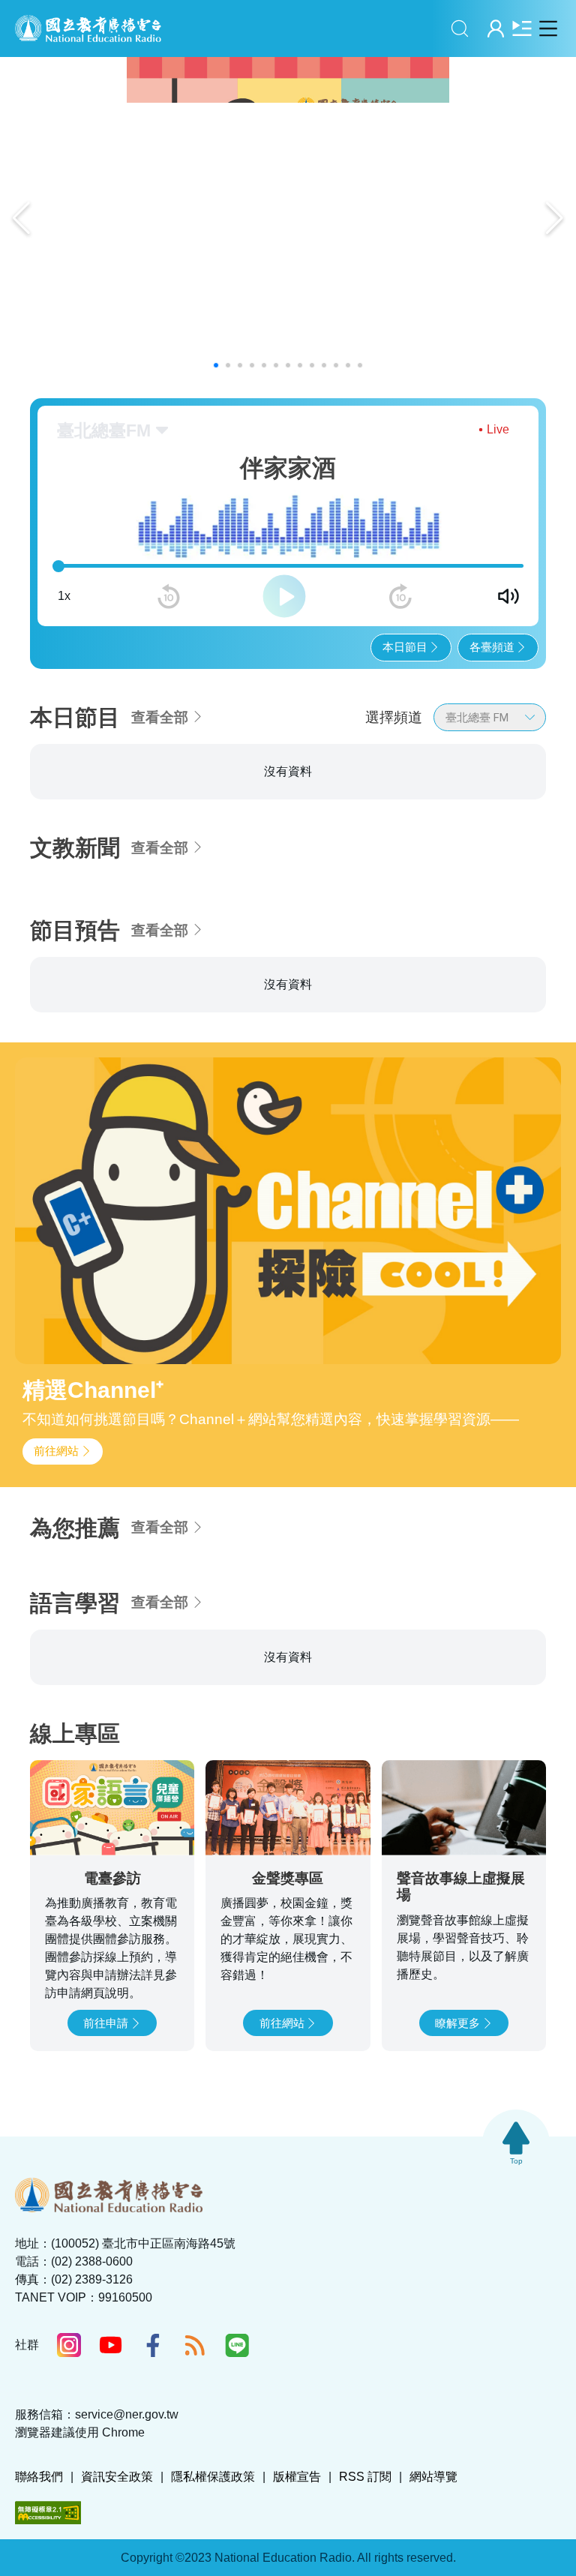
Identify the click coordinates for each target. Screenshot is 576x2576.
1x (64, 596)
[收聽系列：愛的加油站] (288, 852)
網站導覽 (433, 2556)
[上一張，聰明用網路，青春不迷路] (21, 218)
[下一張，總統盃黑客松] (555, 218)
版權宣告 (297, 2556)
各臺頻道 (492, 647)
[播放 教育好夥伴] (522, 879)
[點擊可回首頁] (88, 28)
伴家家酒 (70, 789)
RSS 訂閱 (365, 2556)
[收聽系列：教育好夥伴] (463, 852)
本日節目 (405, 647)
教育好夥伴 (430, 789)
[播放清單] (522, 28)
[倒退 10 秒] (169, 596)
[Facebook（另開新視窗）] (153, 2425)
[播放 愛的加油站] (345, 879)
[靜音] (508, 596)
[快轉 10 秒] (400, 596)
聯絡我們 (39, 2556)
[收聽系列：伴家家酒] (112, 852)
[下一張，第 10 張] (562, 824)
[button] (216, 365)
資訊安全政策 (117, 2556)
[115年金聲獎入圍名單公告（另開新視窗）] (288, 218)
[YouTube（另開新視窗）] (111, 2425)
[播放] (284, 596)
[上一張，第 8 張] (13, 824)
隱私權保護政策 (213, 2556)
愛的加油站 (255, 789)
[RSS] (195, 2425)
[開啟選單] (548, 28)
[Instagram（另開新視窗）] (69, 2425)
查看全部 (160, 717)
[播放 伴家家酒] (170, 879)
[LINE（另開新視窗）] (237, 2425)
